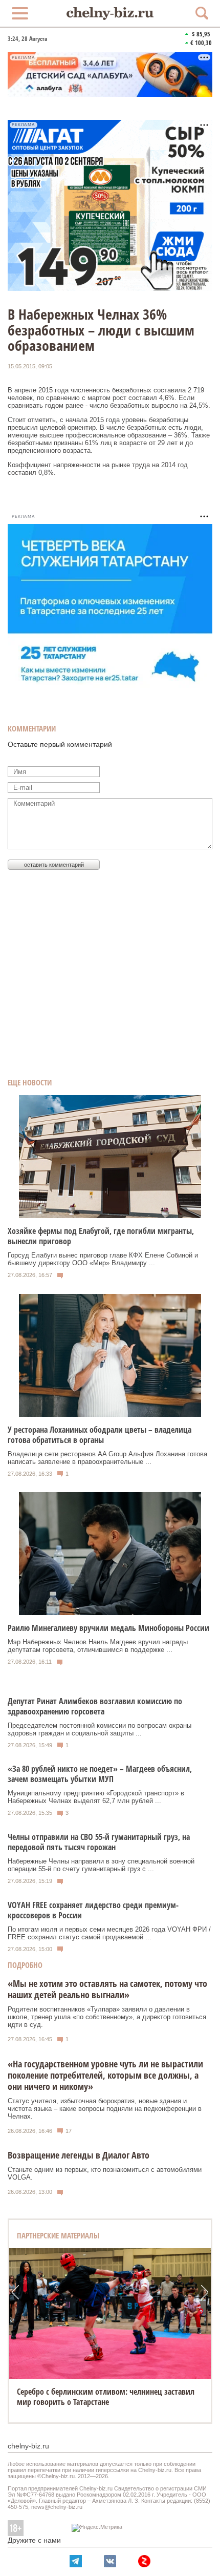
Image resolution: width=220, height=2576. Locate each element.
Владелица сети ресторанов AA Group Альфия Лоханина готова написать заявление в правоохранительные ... (107, 1458)
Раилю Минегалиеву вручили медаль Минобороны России (108, 1628)
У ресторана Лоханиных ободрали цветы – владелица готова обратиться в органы (100, 1435)
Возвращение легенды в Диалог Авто (79, 2155)
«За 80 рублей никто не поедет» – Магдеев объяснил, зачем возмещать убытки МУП (100, 1774)
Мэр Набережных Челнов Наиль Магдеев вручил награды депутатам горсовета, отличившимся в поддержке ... (98, 1646)
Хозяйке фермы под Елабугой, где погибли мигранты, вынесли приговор (101, 1236)
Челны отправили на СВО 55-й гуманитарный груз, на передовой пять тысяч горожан (99, 1842)
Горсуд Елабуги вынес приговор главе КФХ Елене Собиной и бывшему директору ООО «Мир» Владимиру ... (103, 1259)
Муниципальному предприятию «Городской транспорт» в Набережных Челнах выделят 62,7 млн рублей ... (96, 1797)
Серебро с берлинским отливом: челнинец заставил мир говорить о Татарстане (106, 2397)
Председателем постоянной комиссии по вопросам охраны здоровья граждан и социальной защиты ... (100, 1729)
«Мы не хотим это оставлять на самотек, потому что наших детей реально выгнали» (107, 1989)
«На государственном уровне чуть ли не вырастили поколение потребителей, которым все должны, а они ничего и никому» (105, 2075)
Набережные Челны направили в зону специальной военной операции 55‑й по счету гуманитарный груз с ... (101, 1865)
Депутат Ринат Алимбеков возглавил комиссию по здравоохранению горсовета (95, 1706)
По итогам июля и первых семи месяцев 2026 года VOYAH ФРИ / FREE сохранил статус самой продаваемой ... (109, 1933)
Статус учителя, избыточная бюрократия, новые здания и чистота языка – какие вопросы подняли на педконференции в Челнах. (105, 2109)
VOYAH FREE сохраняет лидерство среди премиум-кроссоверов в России (93, 1910)
